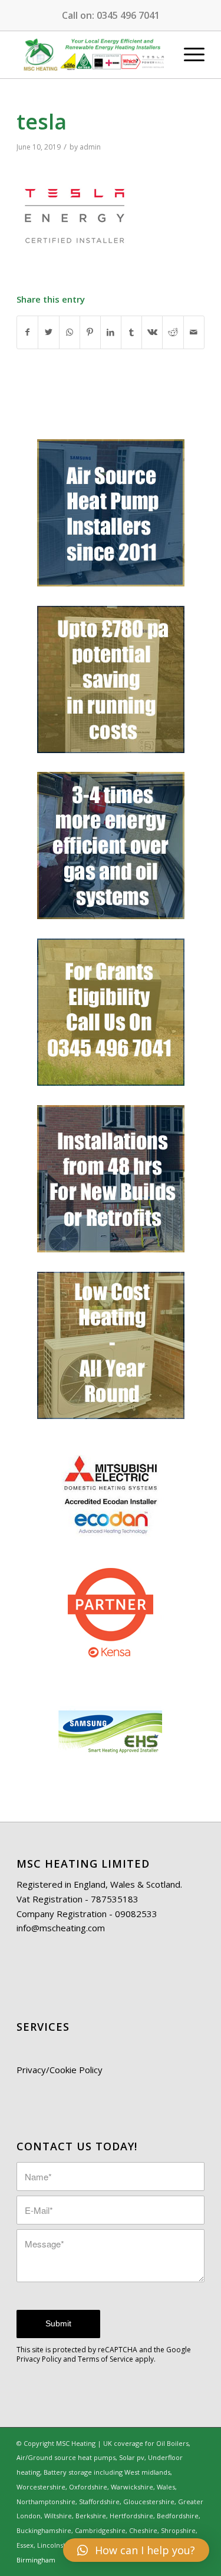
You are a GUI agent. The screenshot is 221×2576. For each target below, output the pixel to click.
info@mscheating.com (61, 1928)
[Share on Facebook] (27, 332)
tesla (42, 122)
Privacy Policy (39, 2359)
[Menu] (188, 55)
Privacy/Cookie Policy (60, 2070)
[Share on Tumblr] (131, 332)
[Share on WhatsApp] (70, 332)
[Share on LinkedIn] (111, 332)
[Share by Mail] (194, 332)
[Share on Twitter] (48, 332)
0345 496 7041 (128, 15)
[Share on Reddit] (173, 332)
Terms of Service (105, 2359)
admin (90, 147)
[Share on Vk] (152, 332)
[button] (136, 2550)
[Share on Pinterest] (90, 332)
